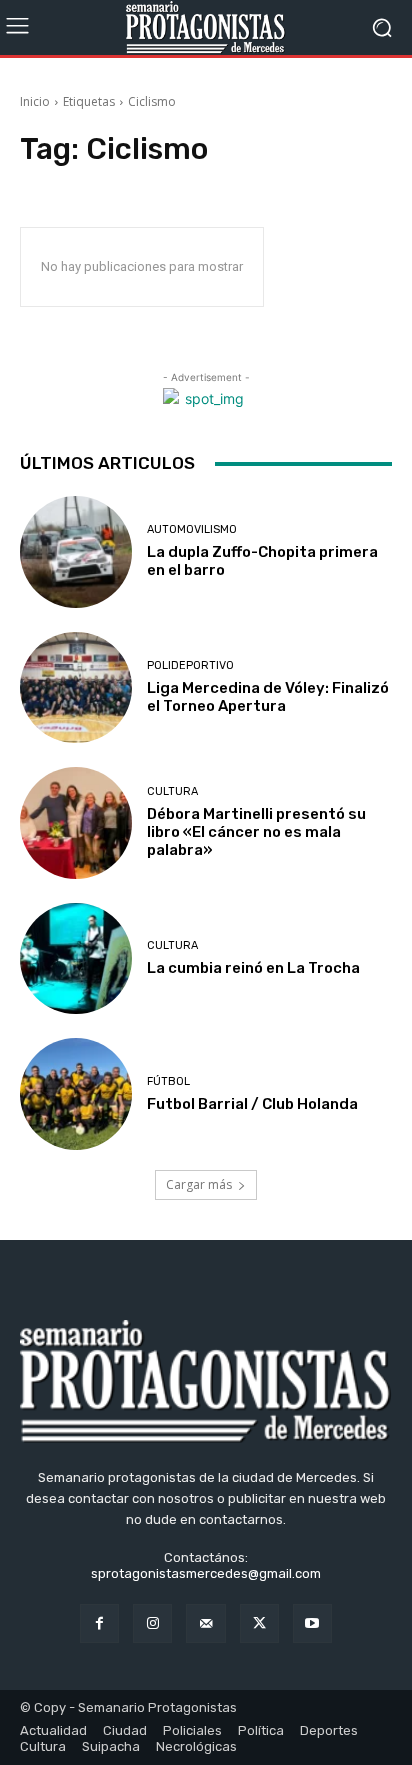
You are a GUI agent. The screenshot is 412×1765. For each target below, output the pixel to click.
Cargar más (199, 1184)
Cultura (172, 791)
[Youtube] (312, 1623)
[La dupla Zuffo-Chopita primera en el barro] (76, 552)
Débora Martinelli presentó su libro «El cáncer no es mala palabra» (256, 832)
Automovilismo (192, 529)
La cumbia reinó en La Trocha (253, 968)
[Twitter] (259, 1623)
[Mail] (205, 1623)
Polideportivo (190, 665)
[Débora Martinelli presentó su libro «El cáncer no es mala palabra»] (76, 823)
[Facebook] (99, 1623)
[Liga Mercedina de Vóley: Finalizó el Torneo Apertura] (76, 688)
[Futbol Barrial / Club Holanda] (76, 1094)
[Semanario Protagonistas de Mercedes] (205, 27)
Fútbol (168, 1081)
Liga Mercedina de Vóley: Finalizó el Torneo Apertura (268, 697)
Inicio (35, 101)
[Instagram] (152, 1623)
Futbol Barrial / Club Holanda (252, 1104)
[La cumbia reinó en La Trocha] (76, 959)
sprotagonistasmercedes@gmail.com (206, 1573)
